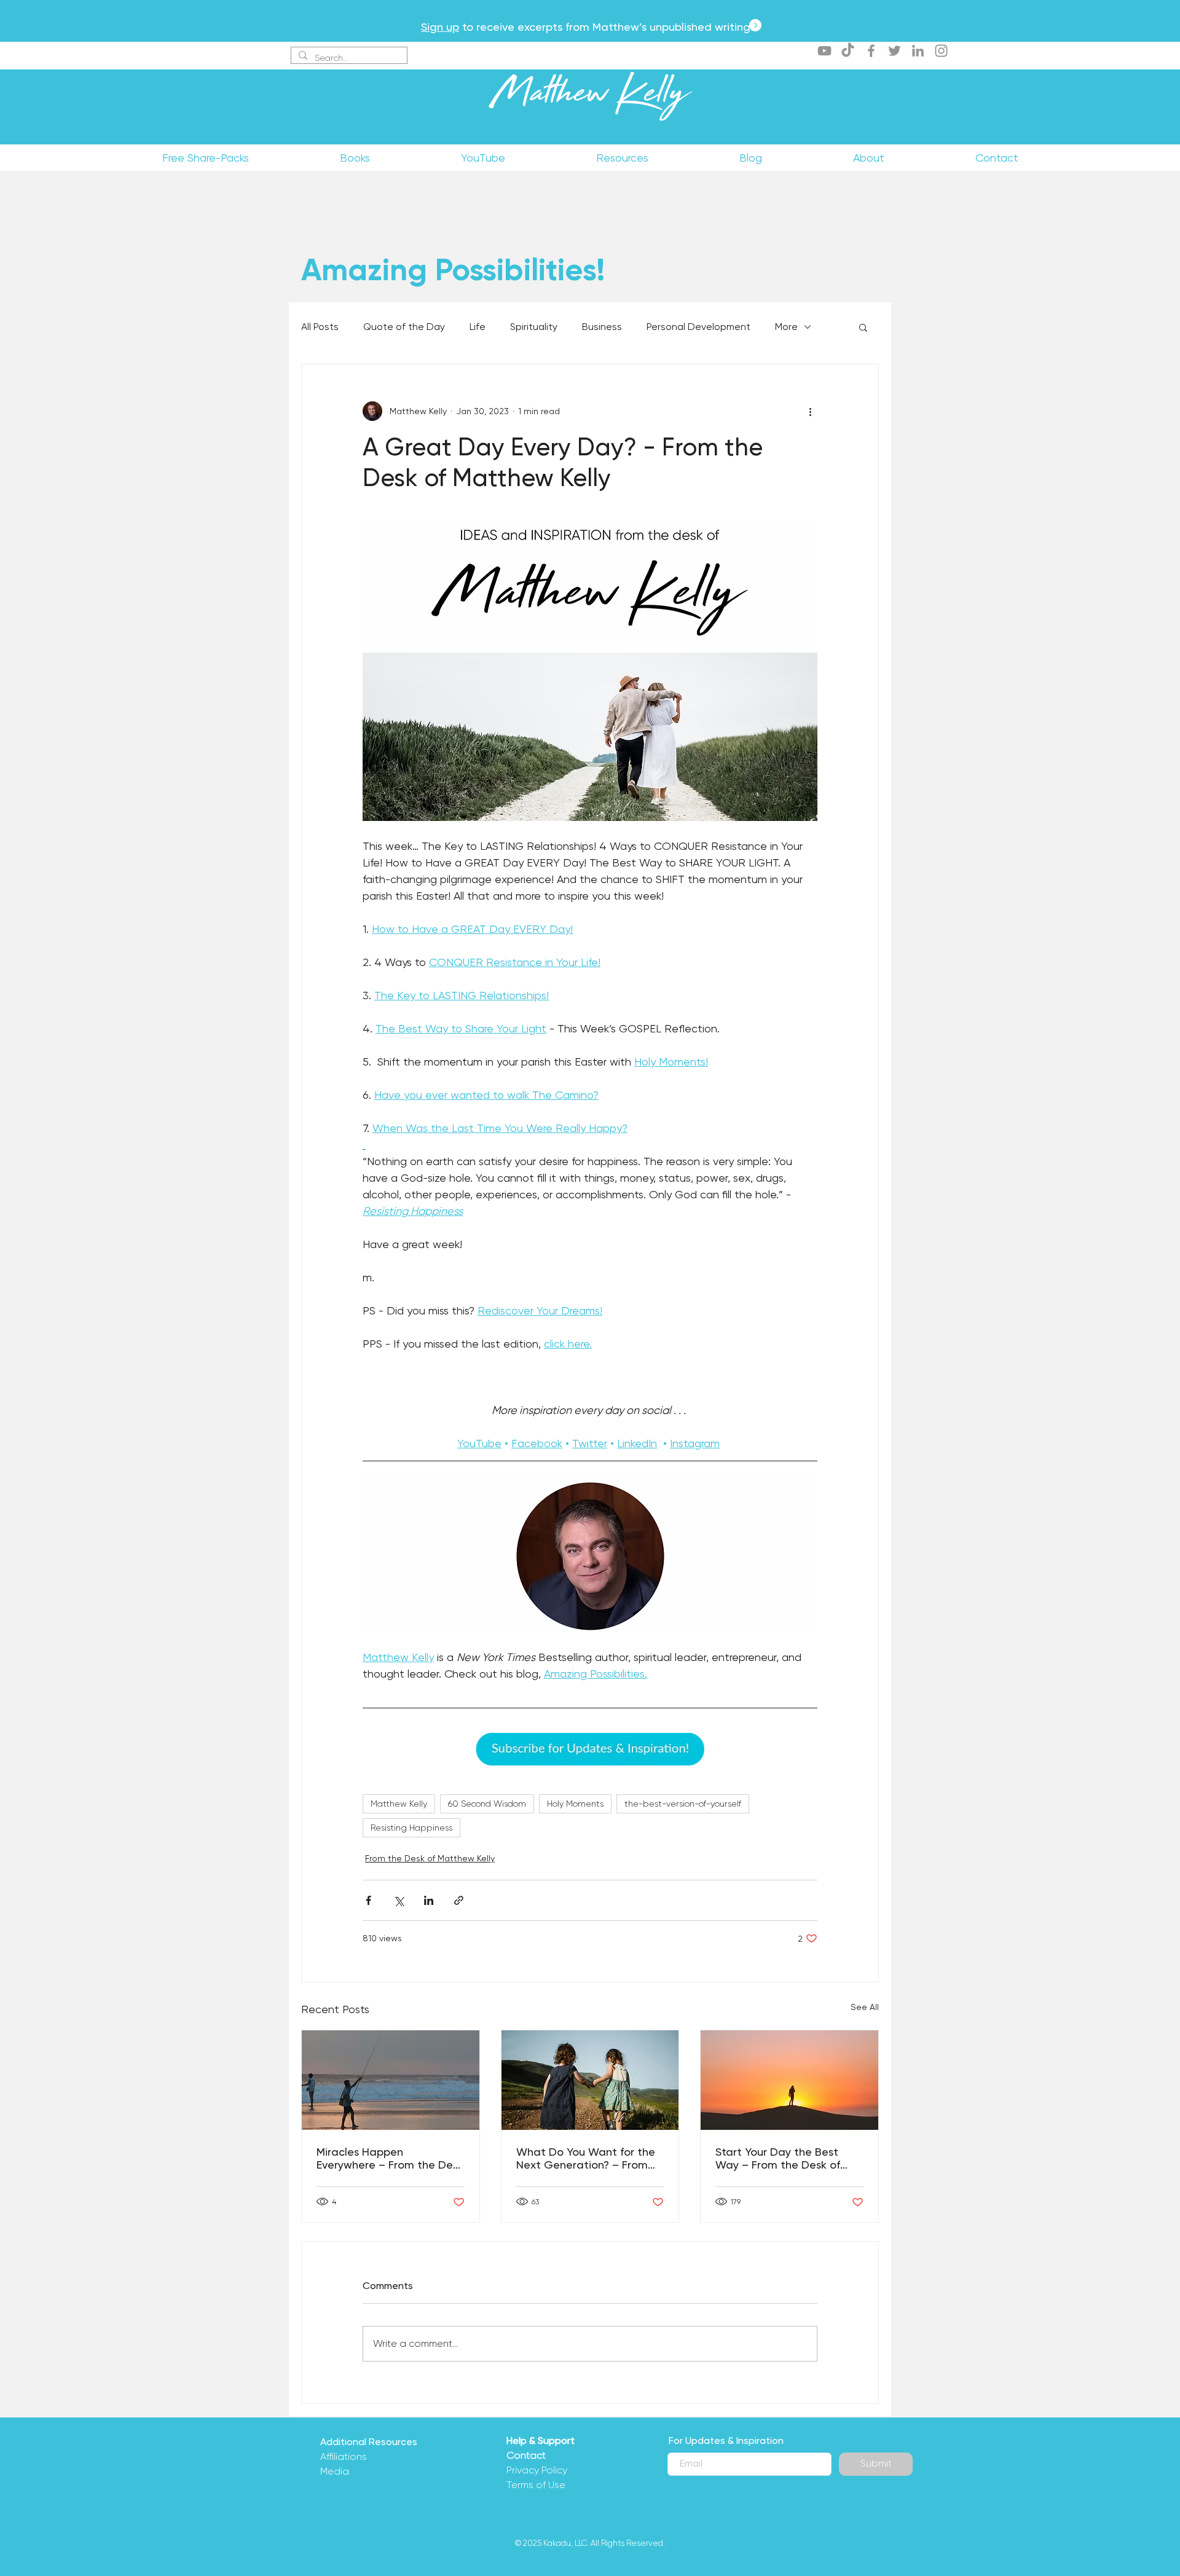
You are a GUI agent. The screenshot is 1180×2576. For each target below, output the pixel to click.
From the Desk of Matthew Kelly (430, 1858)
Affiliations (344, 2456)
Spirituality (534, 327)
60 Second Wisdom (487, 1804)
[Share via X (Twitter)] (399, 1900)
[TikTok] (848, 51)
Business (602, 327)
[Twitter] (895, 51)
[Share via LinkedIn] (429, 1900)
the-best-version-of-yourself (683, 1804)
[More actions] (810, 411)
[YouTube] (824, 51)
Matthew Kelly (590, 98)
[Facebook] (871, 51)
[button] (863, 327)
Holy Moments (575, 1804)
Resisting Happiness (411, 1828)
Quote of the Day (404, 327)
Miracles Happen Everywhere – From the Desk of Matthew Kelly (390, 2158)
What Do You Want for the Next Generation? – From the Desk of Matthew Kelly (586, 2158)
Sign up (440, 27)
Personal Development (698, 327)
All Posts (320, 327)
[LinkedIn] (918, 51)
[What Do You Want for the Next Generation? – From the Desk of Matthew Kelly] (590, 2080)
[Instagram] (941, 51)
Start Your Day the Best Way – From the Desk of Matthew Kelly (778, 2158)
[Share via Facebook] (368, 1900)
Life (478, 327)
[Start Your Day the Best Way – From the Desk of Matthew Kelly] (789, 2080)
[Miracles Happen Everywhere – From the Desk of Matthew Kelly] (391, 2080)
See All (865, 2007)
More (786, 327)
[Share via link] (459, 1900)
